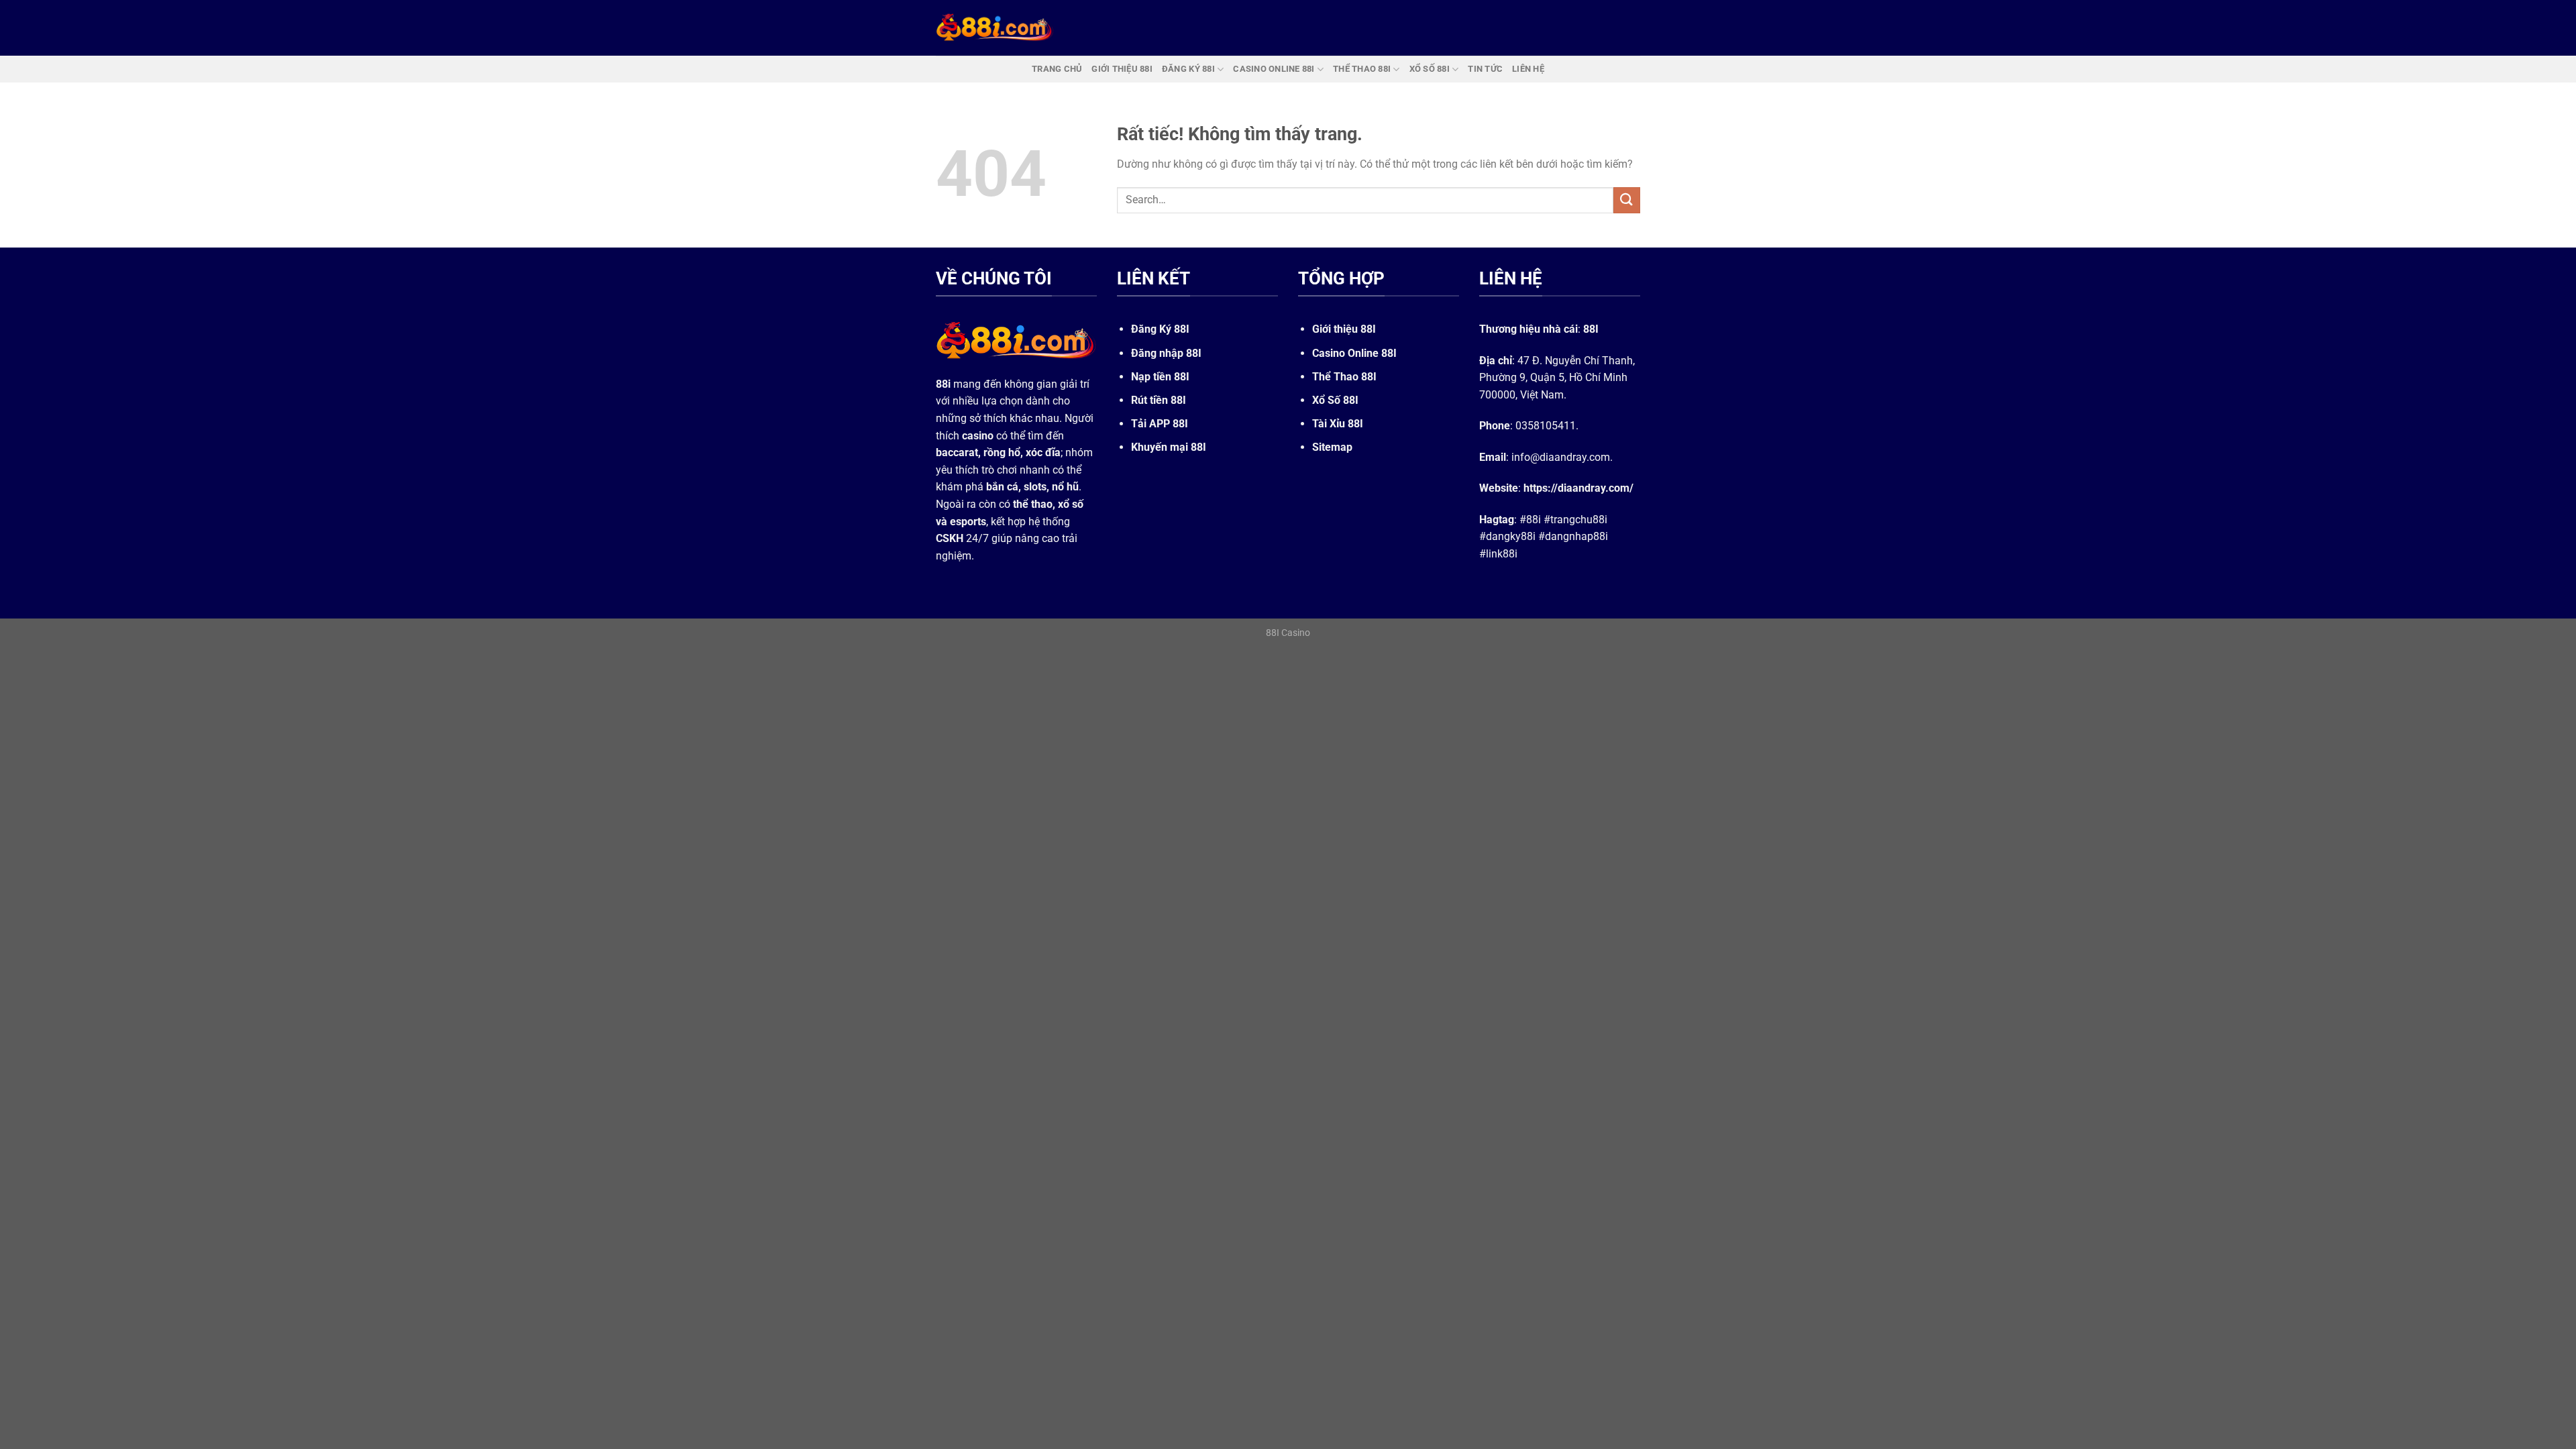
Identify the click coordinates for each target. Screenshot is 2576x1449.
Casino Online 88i (1274, 69)
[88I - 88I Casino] (995, 28)
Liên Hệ (1528, 69)
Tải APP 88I (1160, 424)
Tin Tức (1485, 69)
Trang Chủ (1057, 69)
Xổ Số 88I (1335, 400)
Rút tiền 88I (1159, 400)
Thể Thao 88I (1344, 377)
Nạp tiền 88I (1160, 377)
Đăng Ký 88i (1188, 69)
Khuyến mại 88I (1169, 447)
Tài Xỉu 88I (1338, 424)
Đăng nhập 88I (1166, 353)
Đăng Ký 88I (1160, 329)
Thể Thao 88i (1362, 69)
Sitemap (1332, 447)
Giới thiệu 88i (1122, 69)
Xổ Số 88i (1430, 69)
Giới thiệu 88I (1344, 329)
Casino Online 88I (1354, 353)
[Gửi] (1627, 200)
